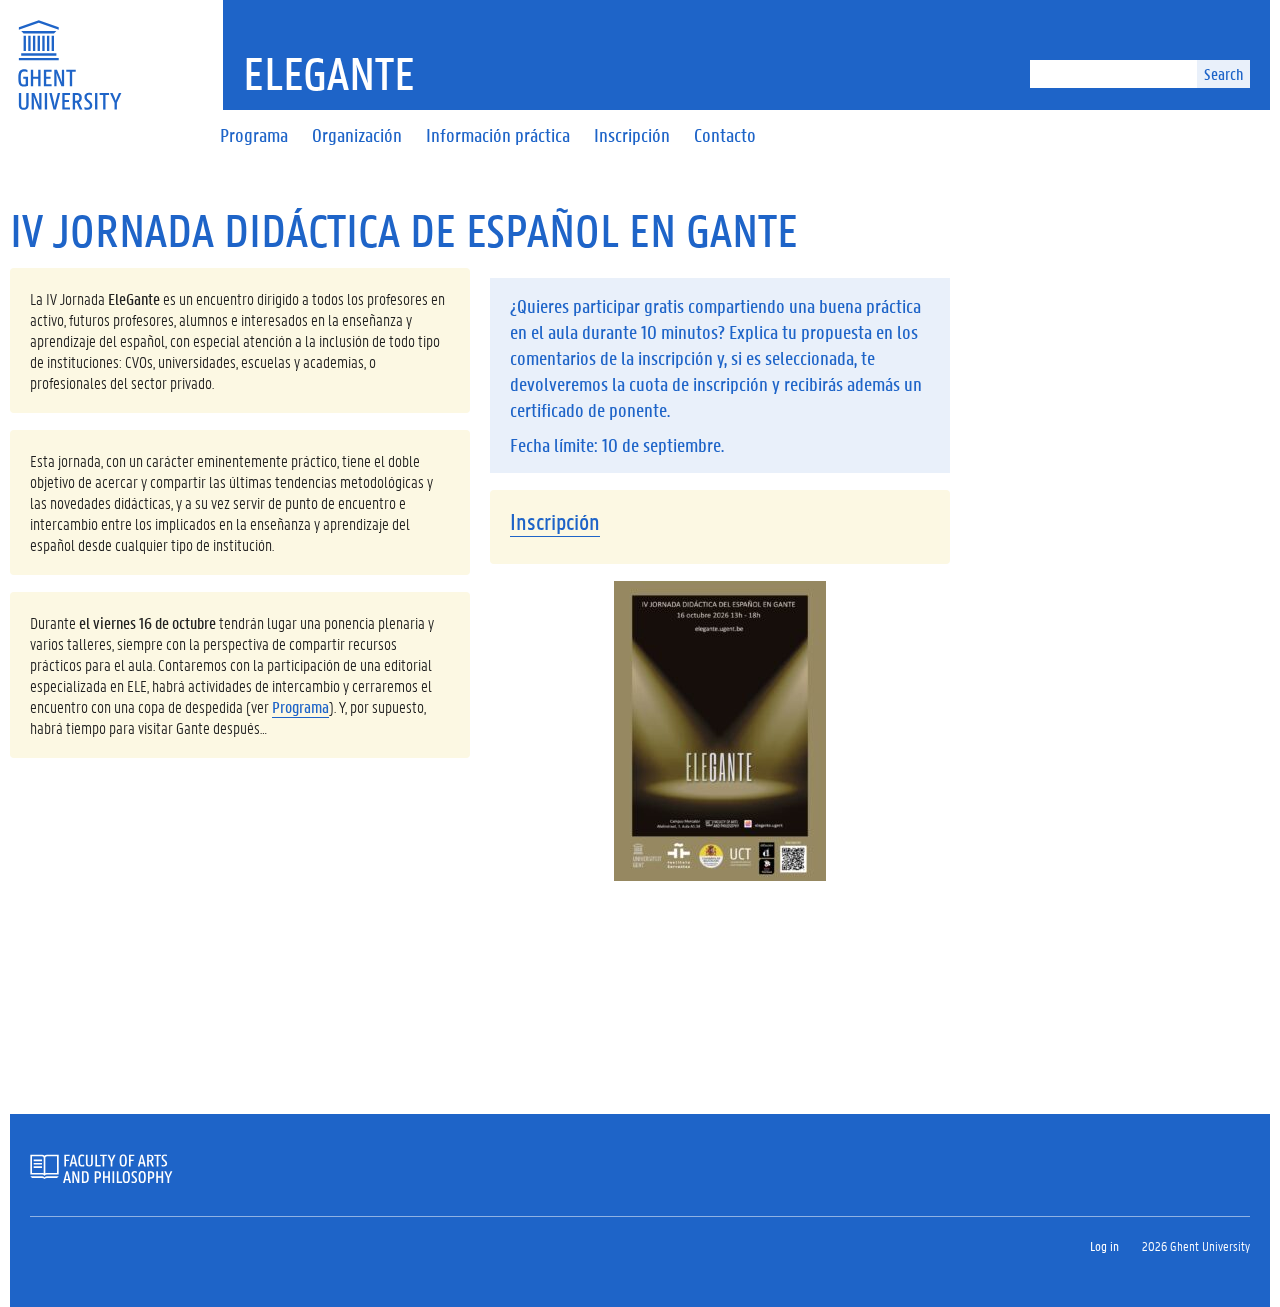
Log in (1104, 1245)
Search (1223, 73)
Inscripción (555, 521)
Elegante (329, 73)
